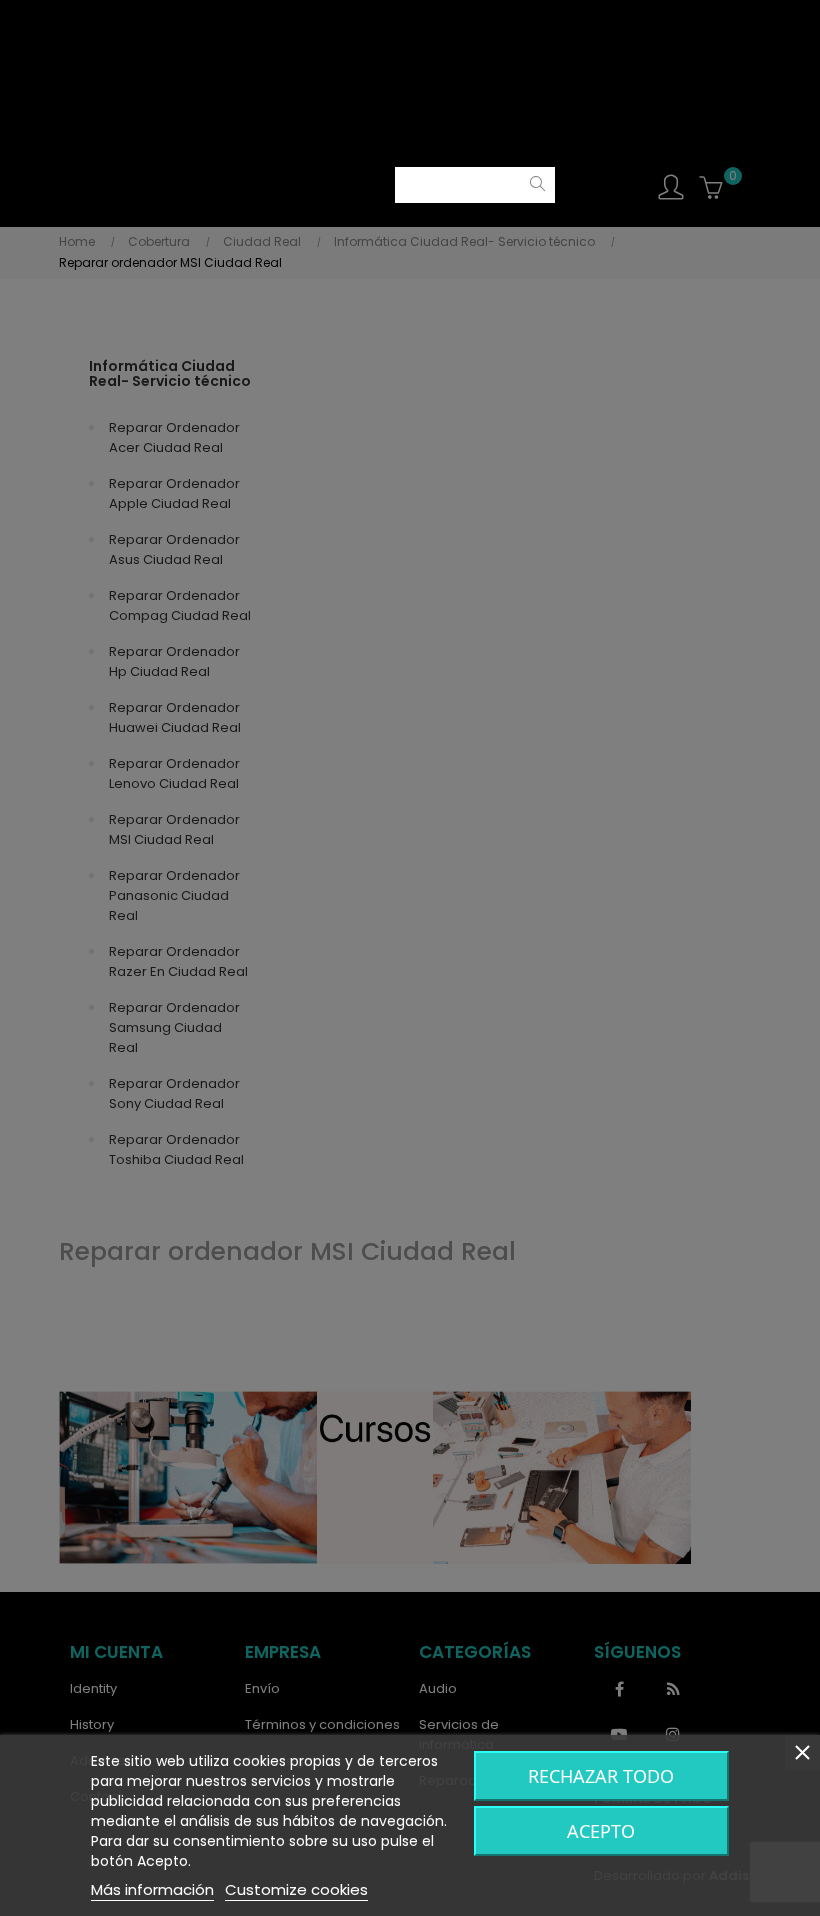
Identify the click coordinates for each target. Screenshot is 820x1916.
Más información (152, 1889)
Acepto (601, 1831)
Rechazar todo (601, 1776)
